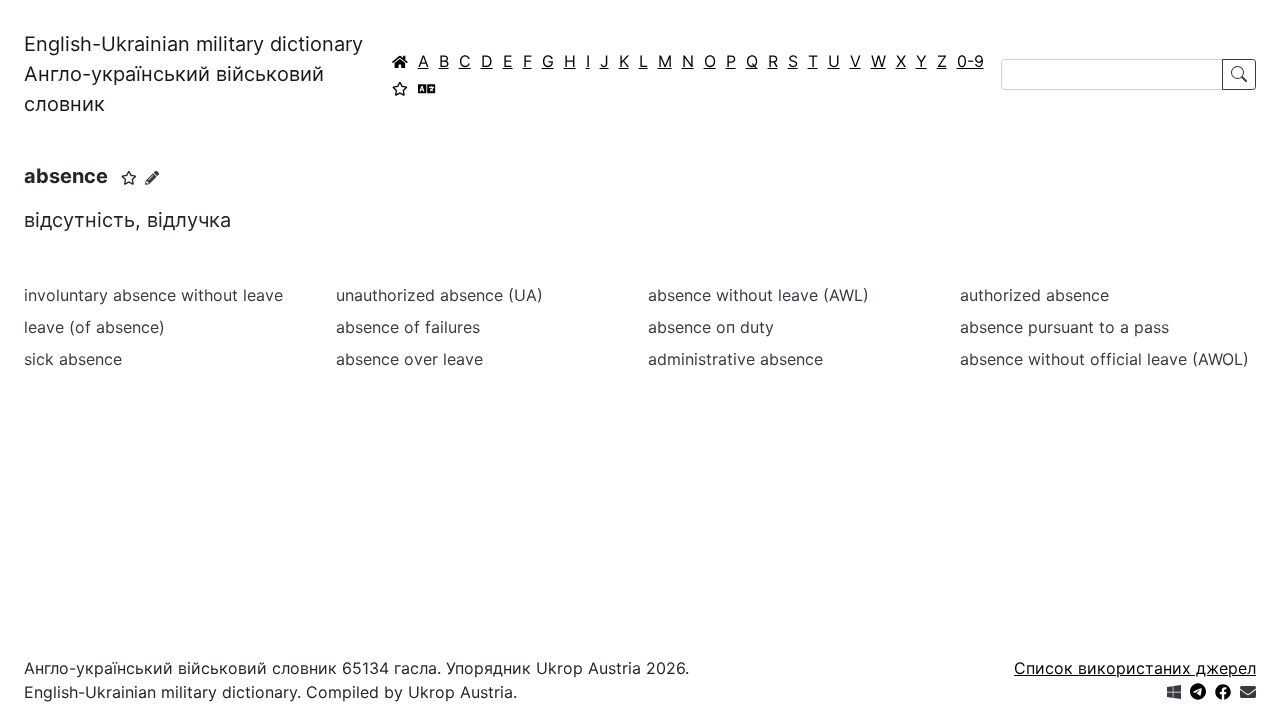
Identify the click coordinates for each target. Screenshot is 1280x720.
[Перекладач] (427, 88)
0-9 (970, 61)
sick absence (73, 359)
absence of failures (408, 327)
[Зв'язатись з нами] (1248, 692)
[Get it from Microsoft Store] (1174, 692)
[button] (129, 178)
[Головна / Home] (400, 61)
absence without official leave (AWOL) (1104, 359)
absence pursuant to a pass (1064, 327)
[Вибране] (400, 88)
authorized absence (1034, 295)
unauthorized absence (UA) (439, 295)
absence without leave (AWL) (758, 295)
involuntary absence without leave (153, 295)
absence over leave (409, 359)
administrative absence (735, 359)
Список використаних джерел (1135, 668)
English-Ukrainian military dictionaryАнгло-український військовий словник (193, 74)
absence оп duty (711, 327)
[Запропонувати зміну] (152, 177)
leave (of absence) (94, 327)
